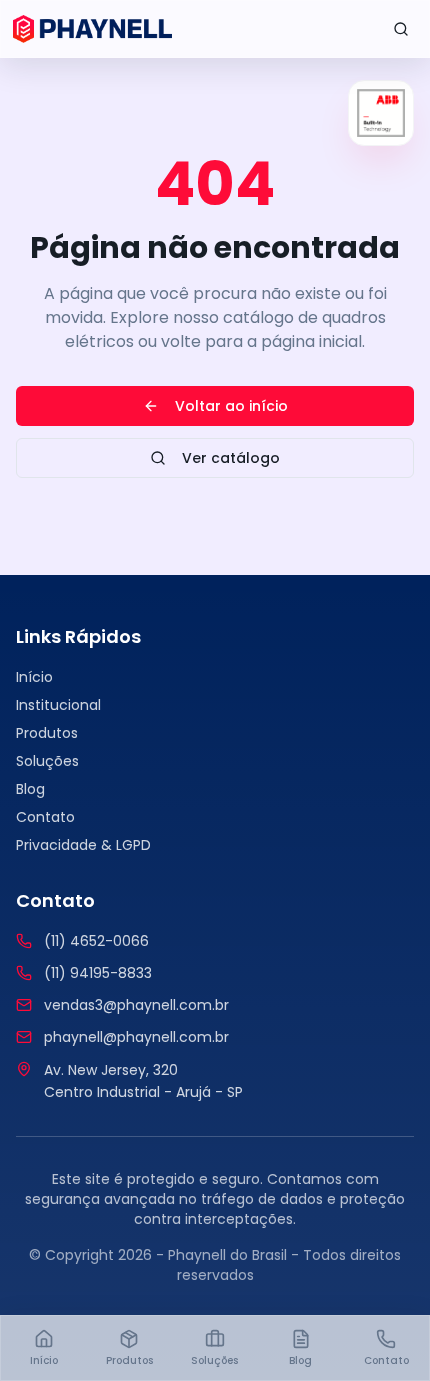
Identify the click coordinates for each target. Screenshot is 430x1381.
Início (34, 677)
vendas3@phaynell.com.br (136, 1005)
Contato (45, 817)
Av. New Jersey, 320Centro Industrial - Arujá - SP (143, 1081)
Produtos (47, 733)
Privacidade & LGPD (83, 845)
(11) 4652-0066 (96, 941)
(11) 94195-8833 (98, 973)
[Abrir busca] (401, 29)
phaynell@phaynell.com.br (136, 1037)
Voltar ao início (231, 406)
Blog (30, 789)
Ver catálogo (231, 458)
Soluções (47, 761)
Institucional (58, 705)
